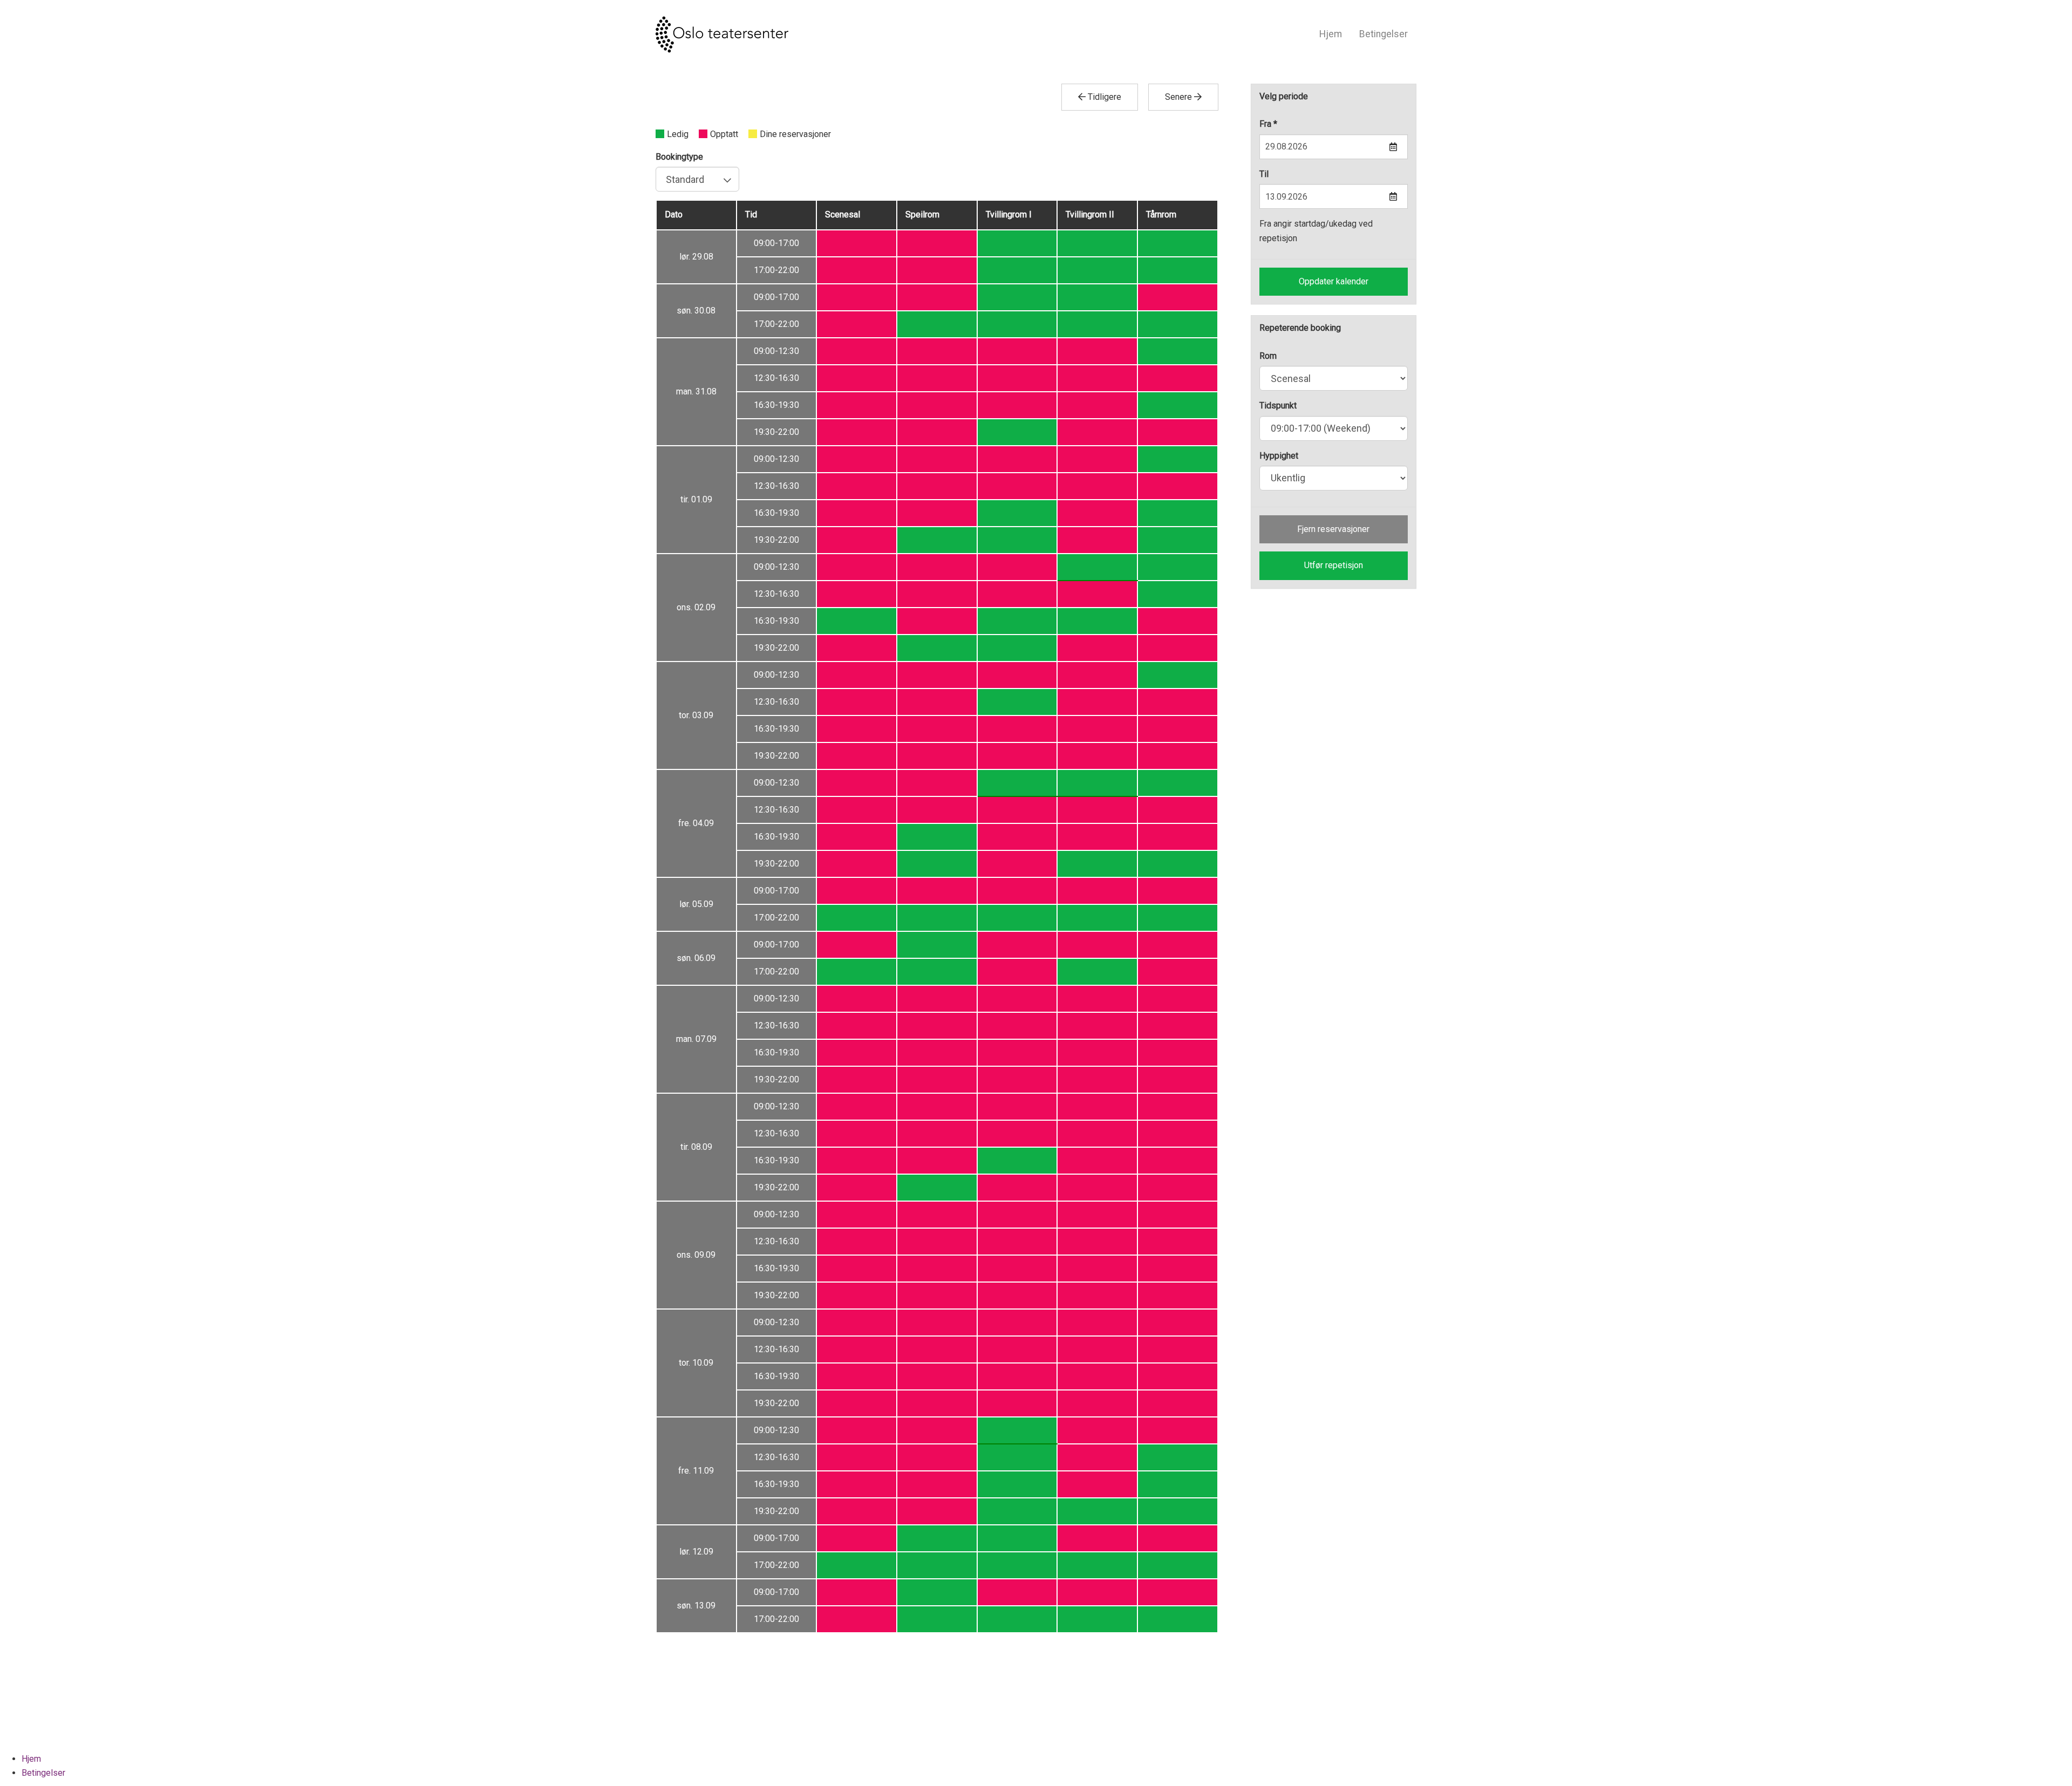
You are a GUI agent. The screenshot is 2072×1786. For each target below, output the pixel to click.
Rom (1268, 356)
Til (1264, 174)
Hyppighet (1279, 456)
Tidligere (1103, 97)
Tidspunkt (1278, 405)
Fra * (1268, 124)
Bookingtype (679, 157)
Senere (1180, 97)
